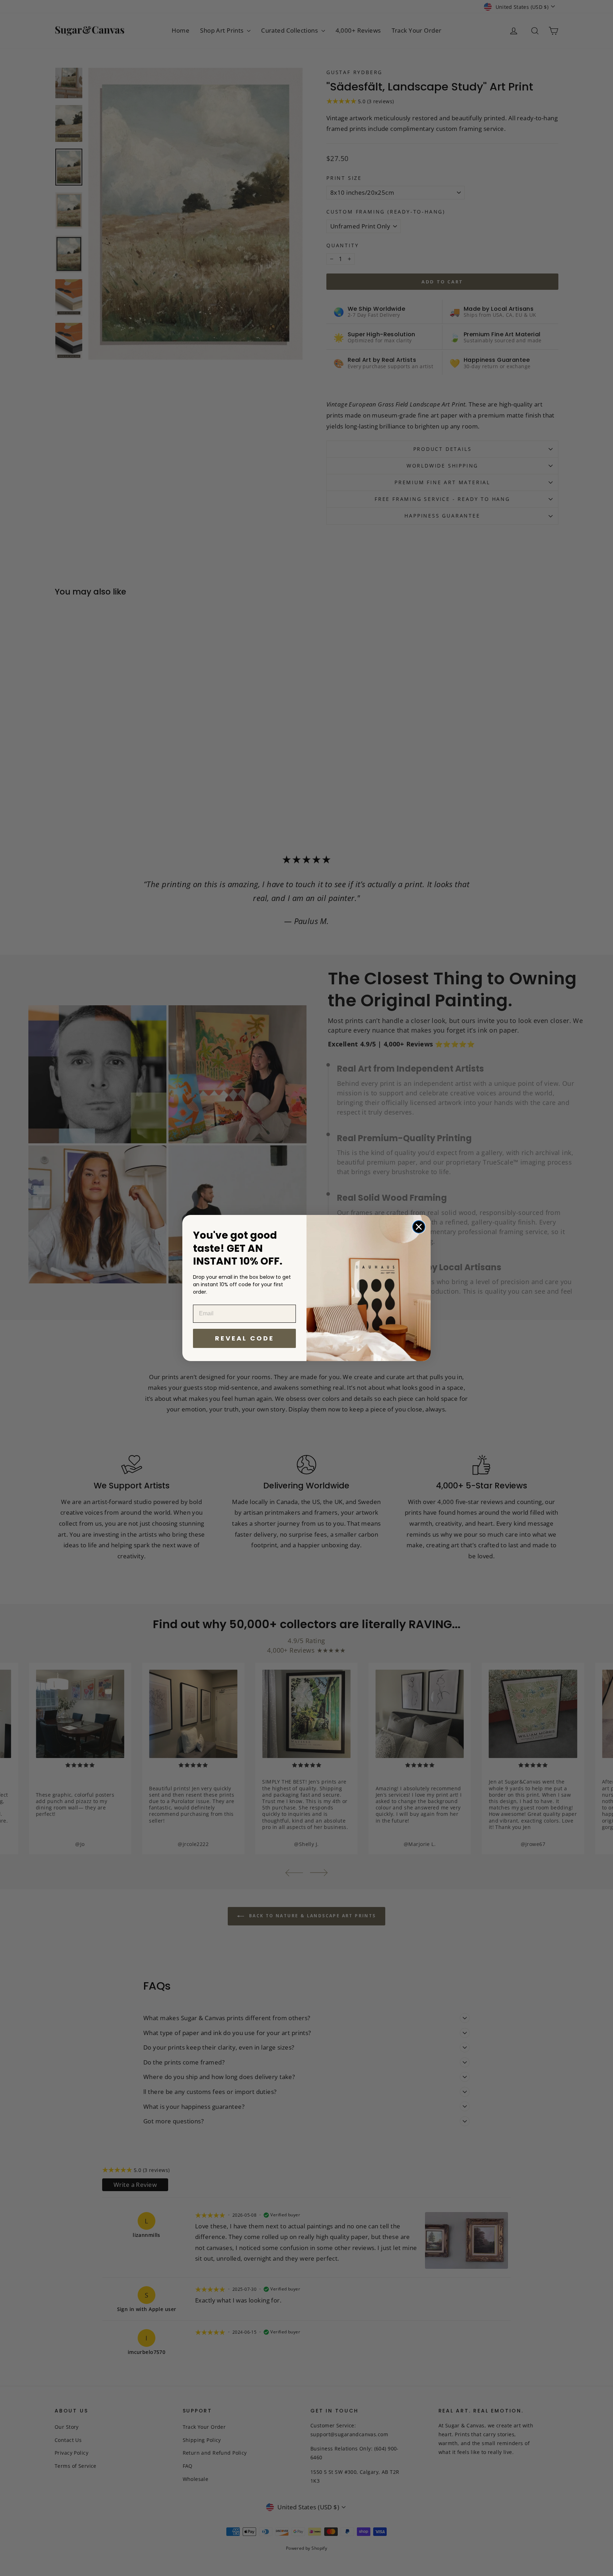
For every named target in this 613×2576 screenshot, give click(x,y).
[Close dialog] (419, 1227)
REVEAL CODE (245, 1338)
